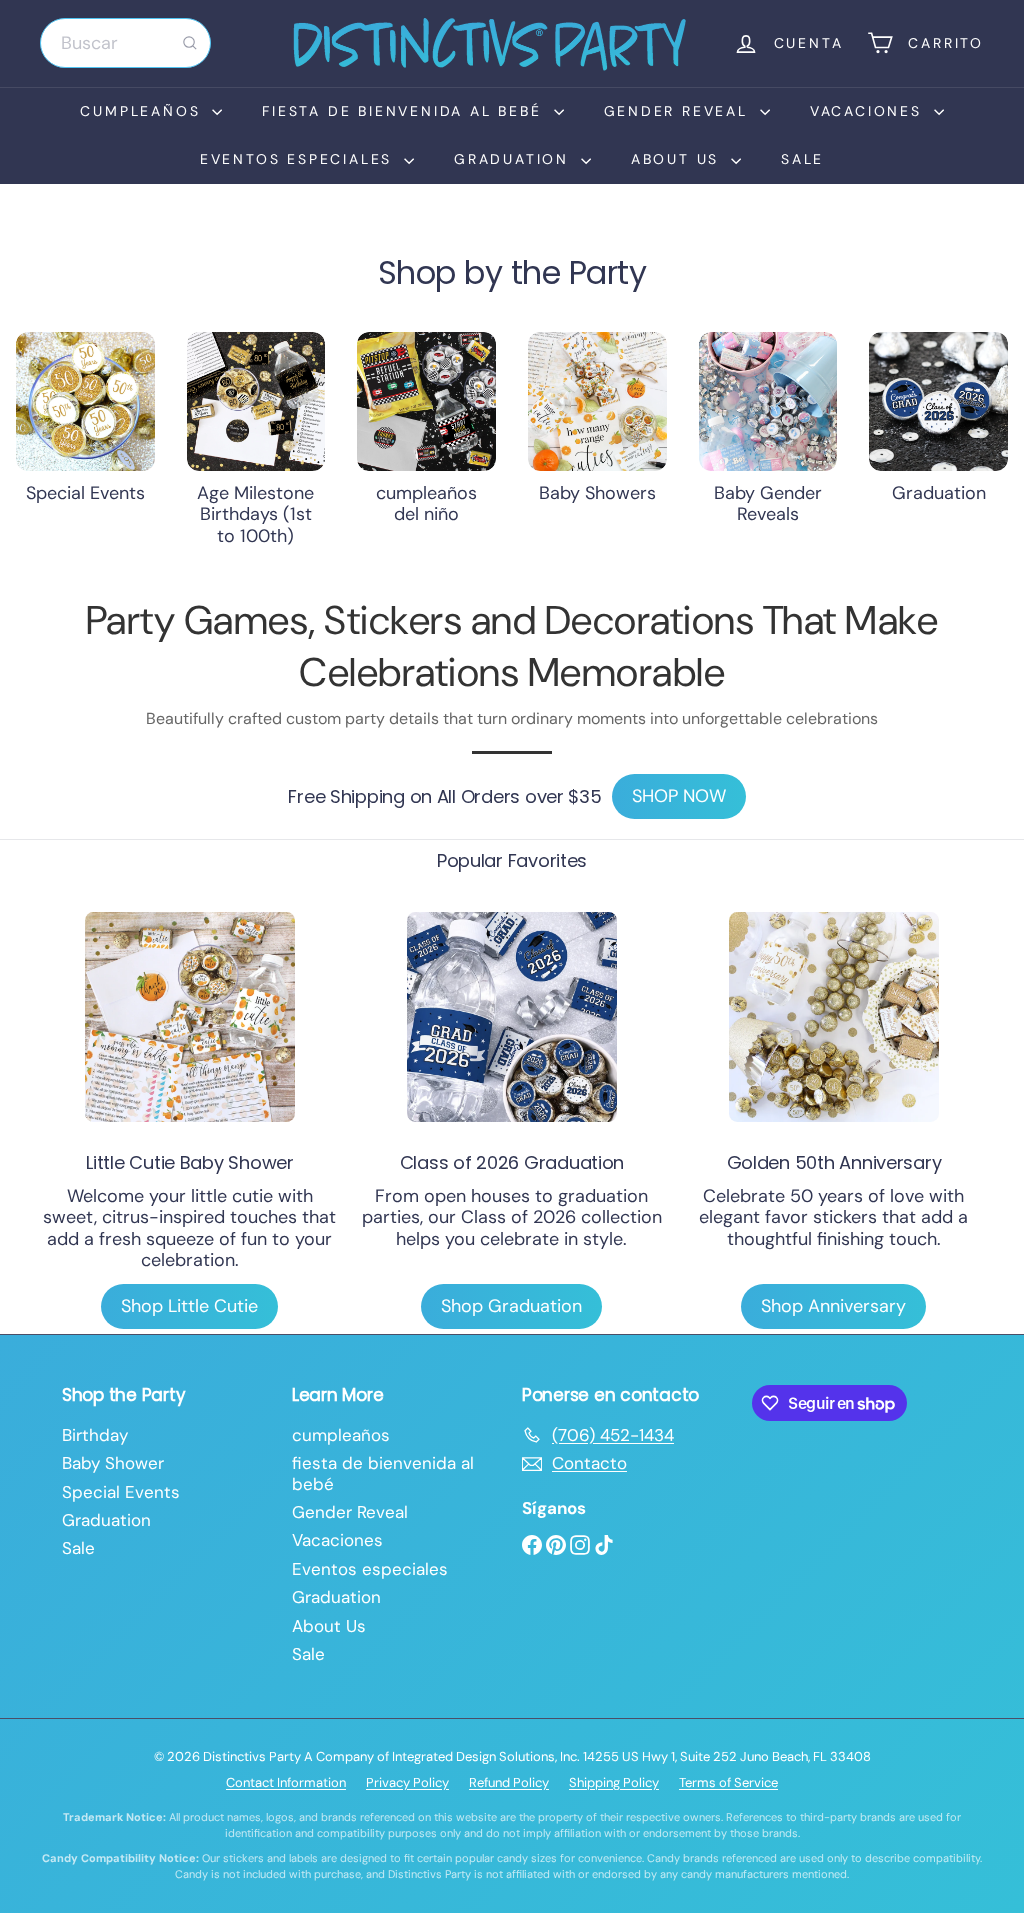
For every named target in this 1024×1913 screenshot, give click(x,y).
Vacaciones (869, 111)
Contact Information (286, 1782)
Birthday (95, 1435)
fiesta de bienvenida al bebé (405, 111)
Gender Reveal (679, 111)
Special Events (121, 1492)
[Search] (190, 43)
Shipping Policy (614, 1782)
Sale (802, 159)
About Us (678, 159)
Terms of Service (728, 1782)
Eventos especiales (299, 159)
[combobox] (125, 43)
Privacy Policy (407, 1782)
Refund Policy (509, 1782)
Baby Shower (113, 1463)
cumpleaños (143, 111)
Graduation (515, 159)
